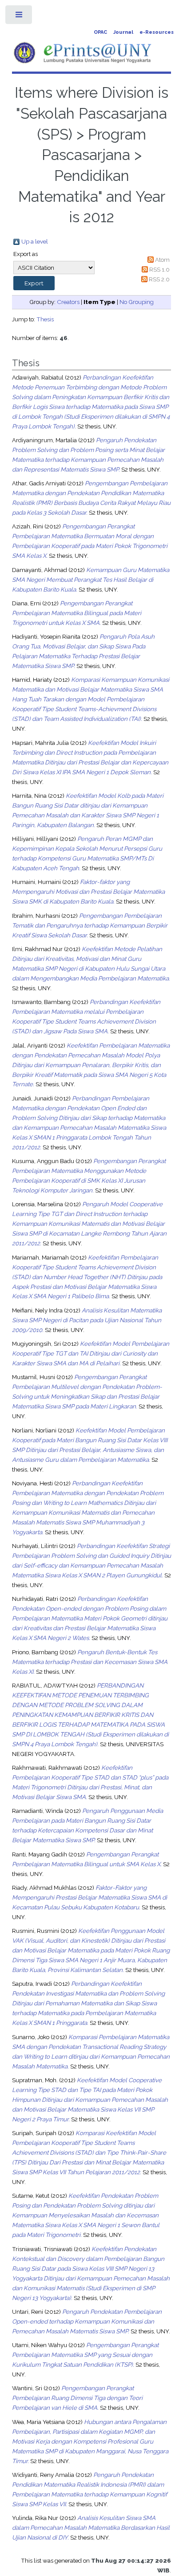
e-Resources (157, 32)
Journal (123, 32)
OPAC (100, 32)
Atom (162, 260)
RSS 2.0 (159, 279)
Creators (68, 302)
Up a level (35, 241)
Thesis (45, 319)
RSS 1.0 (159, 269)
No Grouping (137, 302)
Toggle (19, 17)
